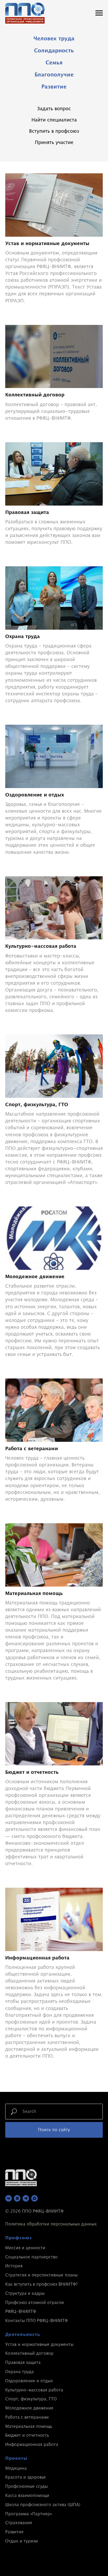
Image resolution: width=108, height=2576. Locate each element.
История (14, 2266)
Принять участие (54, 143)
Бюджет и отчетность (27, 2435)
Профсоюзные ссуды (26, 2486)
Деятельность (23, 2335)
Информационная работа (32, 2445)
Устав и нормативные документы (39, 2345)
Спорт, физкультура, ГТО (31, 2399)
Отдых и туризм (21, 2541)
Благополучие (54, 75)
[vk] (9, 2198)
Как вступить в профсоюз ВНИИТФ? (41, 2284)
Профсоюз (19, 2238)
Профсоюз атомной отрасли (35, 2303)
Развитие (54, 87)
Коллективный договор (29, 2353)
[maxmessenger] (34, 2198)
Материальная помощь (29, 2427)
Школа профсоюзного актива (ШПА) (43, 2505)
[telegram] (26, 2198)
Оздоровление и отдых (29, 2381)
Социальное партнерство (31, 2257)
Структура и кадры (25, 2294)
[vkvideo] (17, 2198)
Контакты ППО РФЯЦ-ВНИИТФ (36, 2321)
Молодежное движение (29, 2408)
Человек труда (54, 39)
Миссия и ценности (25, 2248)
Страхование (19, 2523)
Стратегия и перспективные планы (41, 2275)
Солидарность (54, 51)
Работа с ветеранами (27, 2417)
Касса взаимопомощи (27, 2496)
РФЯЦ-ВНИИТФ (21, 2312)
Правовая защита (23, 2363)
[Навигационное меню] (99, 13)
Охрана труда (20, 2372)
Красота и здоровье (26, 2477)
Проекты (16, 2458)
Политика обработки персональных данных (51, 2224)
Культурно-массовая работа (34, 2390)
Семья (54, 63)
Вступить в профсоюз (54, 131)
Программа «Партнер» (29, 2514)
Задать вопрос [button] (54, 109)
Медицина (16, 2468)
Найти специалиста (54, 120)
